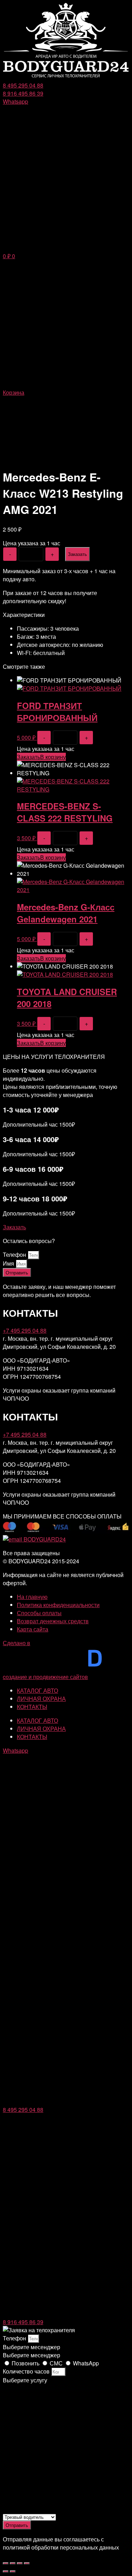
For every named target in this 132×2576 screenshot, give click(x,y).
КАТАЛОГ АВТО (37, 1690)
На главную (32, 1597)
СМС (57, 2363)
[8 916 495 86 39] (66, 2314)
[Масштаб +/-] (27, 2563)
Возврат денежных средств (53, 1621)
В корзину (53, 757)
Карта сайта (33, 1629)
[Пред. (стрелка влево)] (6, 2571)
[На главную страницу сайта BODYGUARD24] (66, 77)
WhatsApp (86, 2363)
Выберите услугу (25, 2380)
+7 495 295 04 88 (25, 1330)
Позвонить (26, 2363)
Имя (9, 1263)
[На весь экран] (20, 2563)
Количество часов (27, 2371)
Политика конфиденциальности (58, 1605)
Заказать (77, 554)
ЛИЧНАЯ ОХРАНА (41, 1699)
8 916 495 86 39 (23, 2322)
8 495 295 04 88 (23, 2110)
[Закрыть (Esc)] (6, 2563)
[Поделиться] (13, 2563)
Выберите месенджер (32, 2355)
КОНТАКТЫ (32, 1707)
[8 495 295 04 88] (66, 2101)
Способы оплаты (39, 1613)
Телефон (15, 1254)
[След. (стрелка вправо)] (13, 2571)
